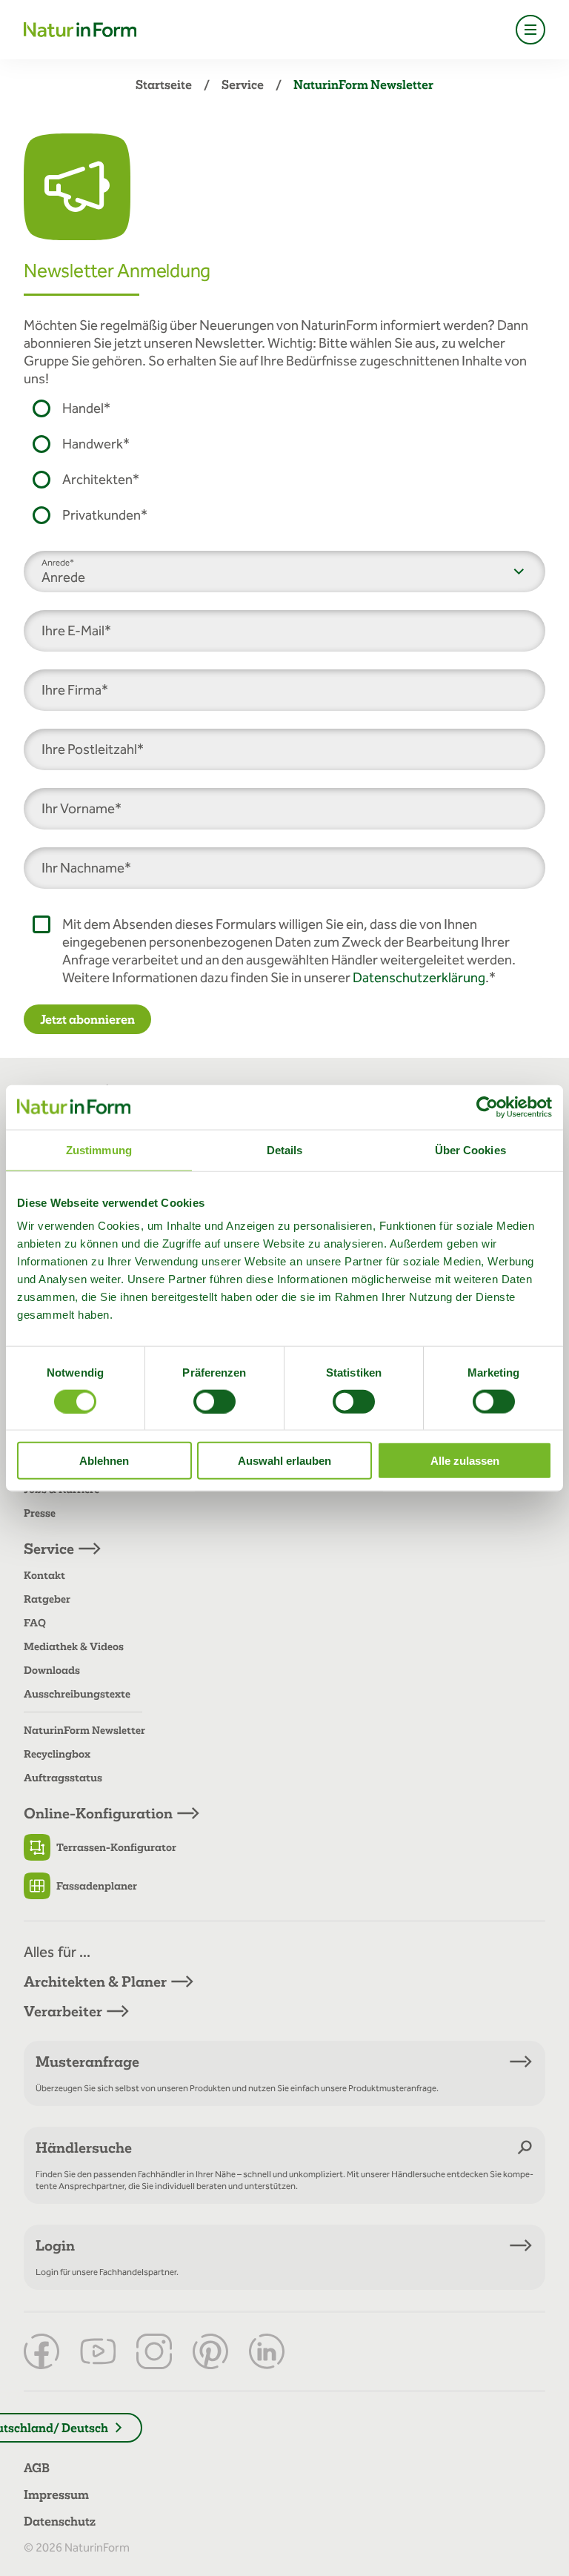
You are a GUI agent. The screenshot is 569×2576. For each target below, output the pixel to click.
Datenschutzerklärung (419, 977)
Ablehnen (104, 1461)
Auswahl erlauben (284, 1461)
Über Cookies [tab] (470, 1149)
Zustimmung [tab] (99, 1149)
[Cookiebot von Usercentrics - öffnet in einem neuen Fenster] (487, 1107)
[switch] (214, 1401)
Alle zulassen (465, 1461)
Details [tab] (285, 1149)
